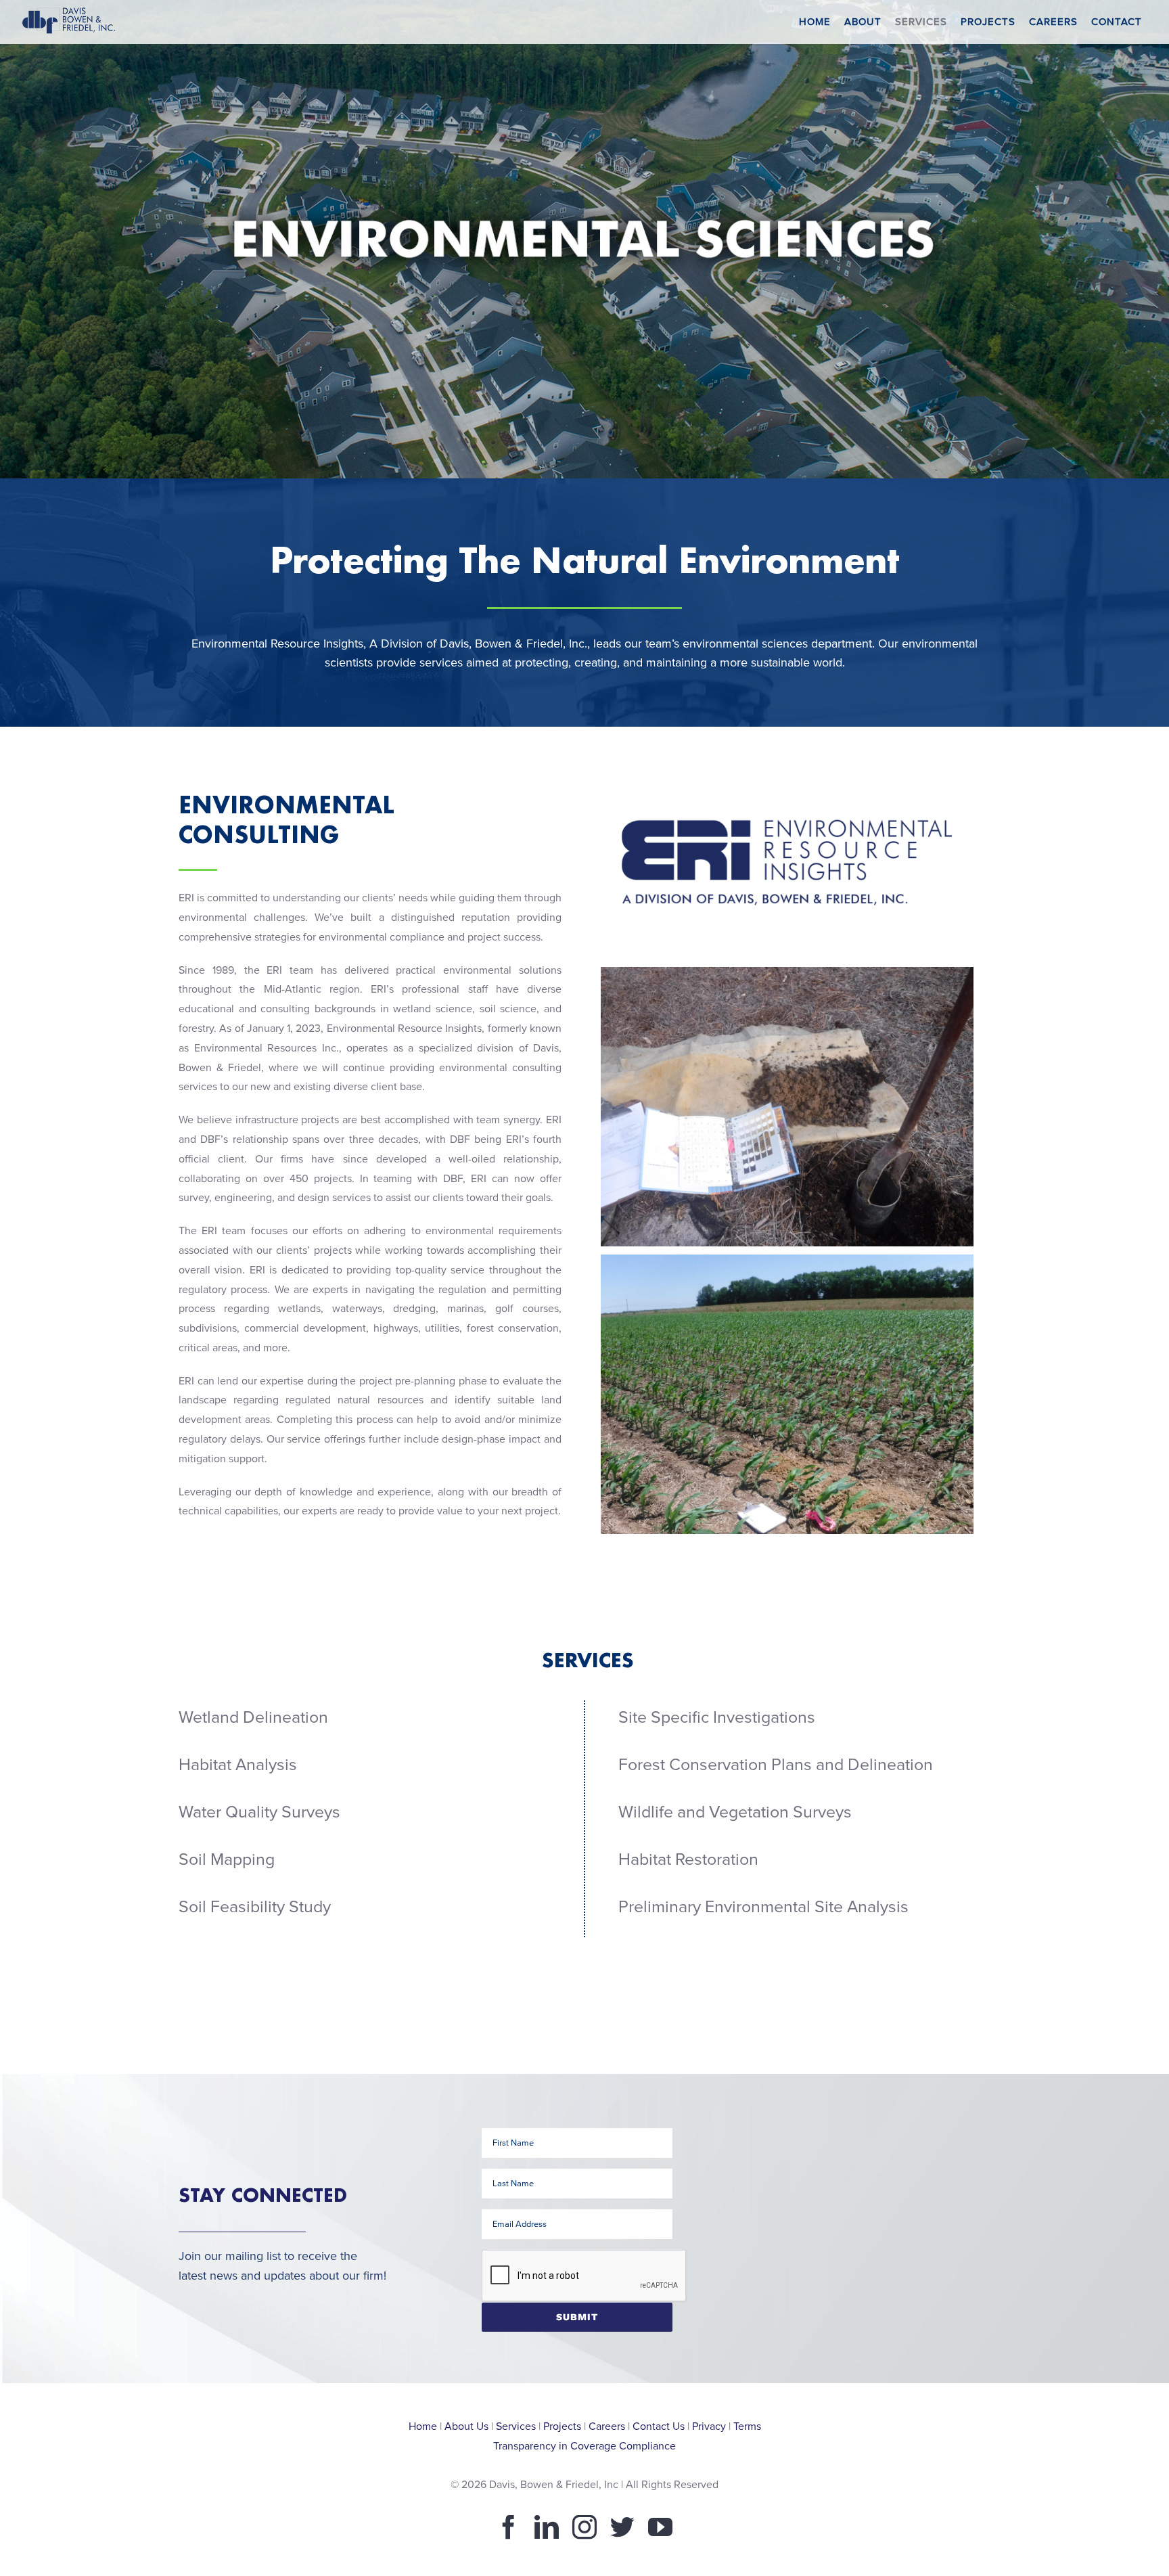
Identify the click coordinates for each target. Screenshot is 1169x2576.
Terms (747, 2426)
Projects (562, 2426)
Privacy (709, 2426)
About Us (466, 2426)
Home (423, 2426)
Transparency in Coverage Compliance (584, 2446)
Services (516, 2426)
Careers (607, 2426)
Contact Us (659, 2426)
